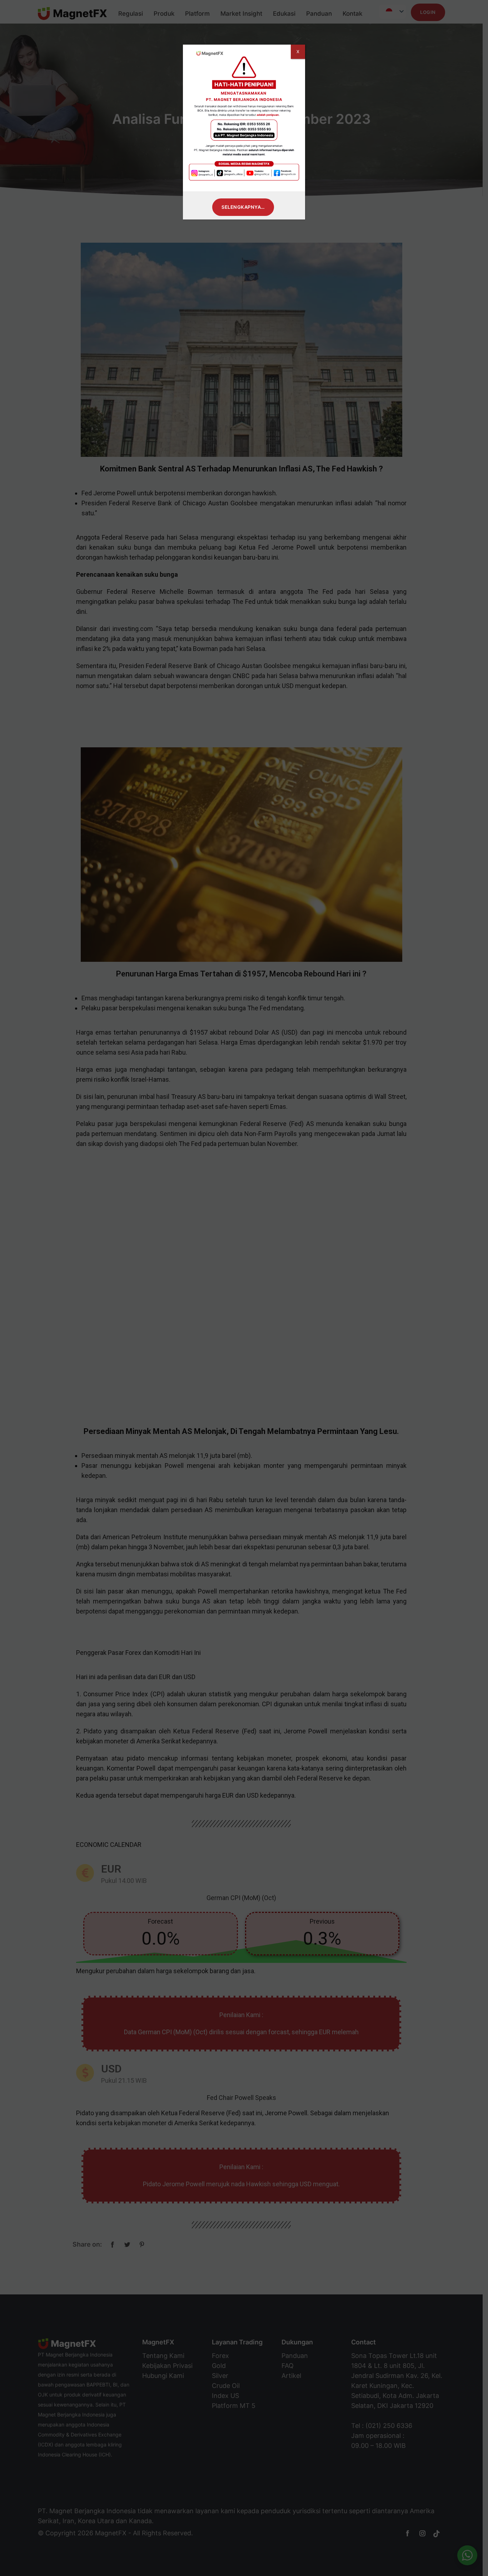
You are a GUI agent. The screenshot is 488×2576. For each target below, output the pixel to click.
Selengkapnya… (243, 207)
